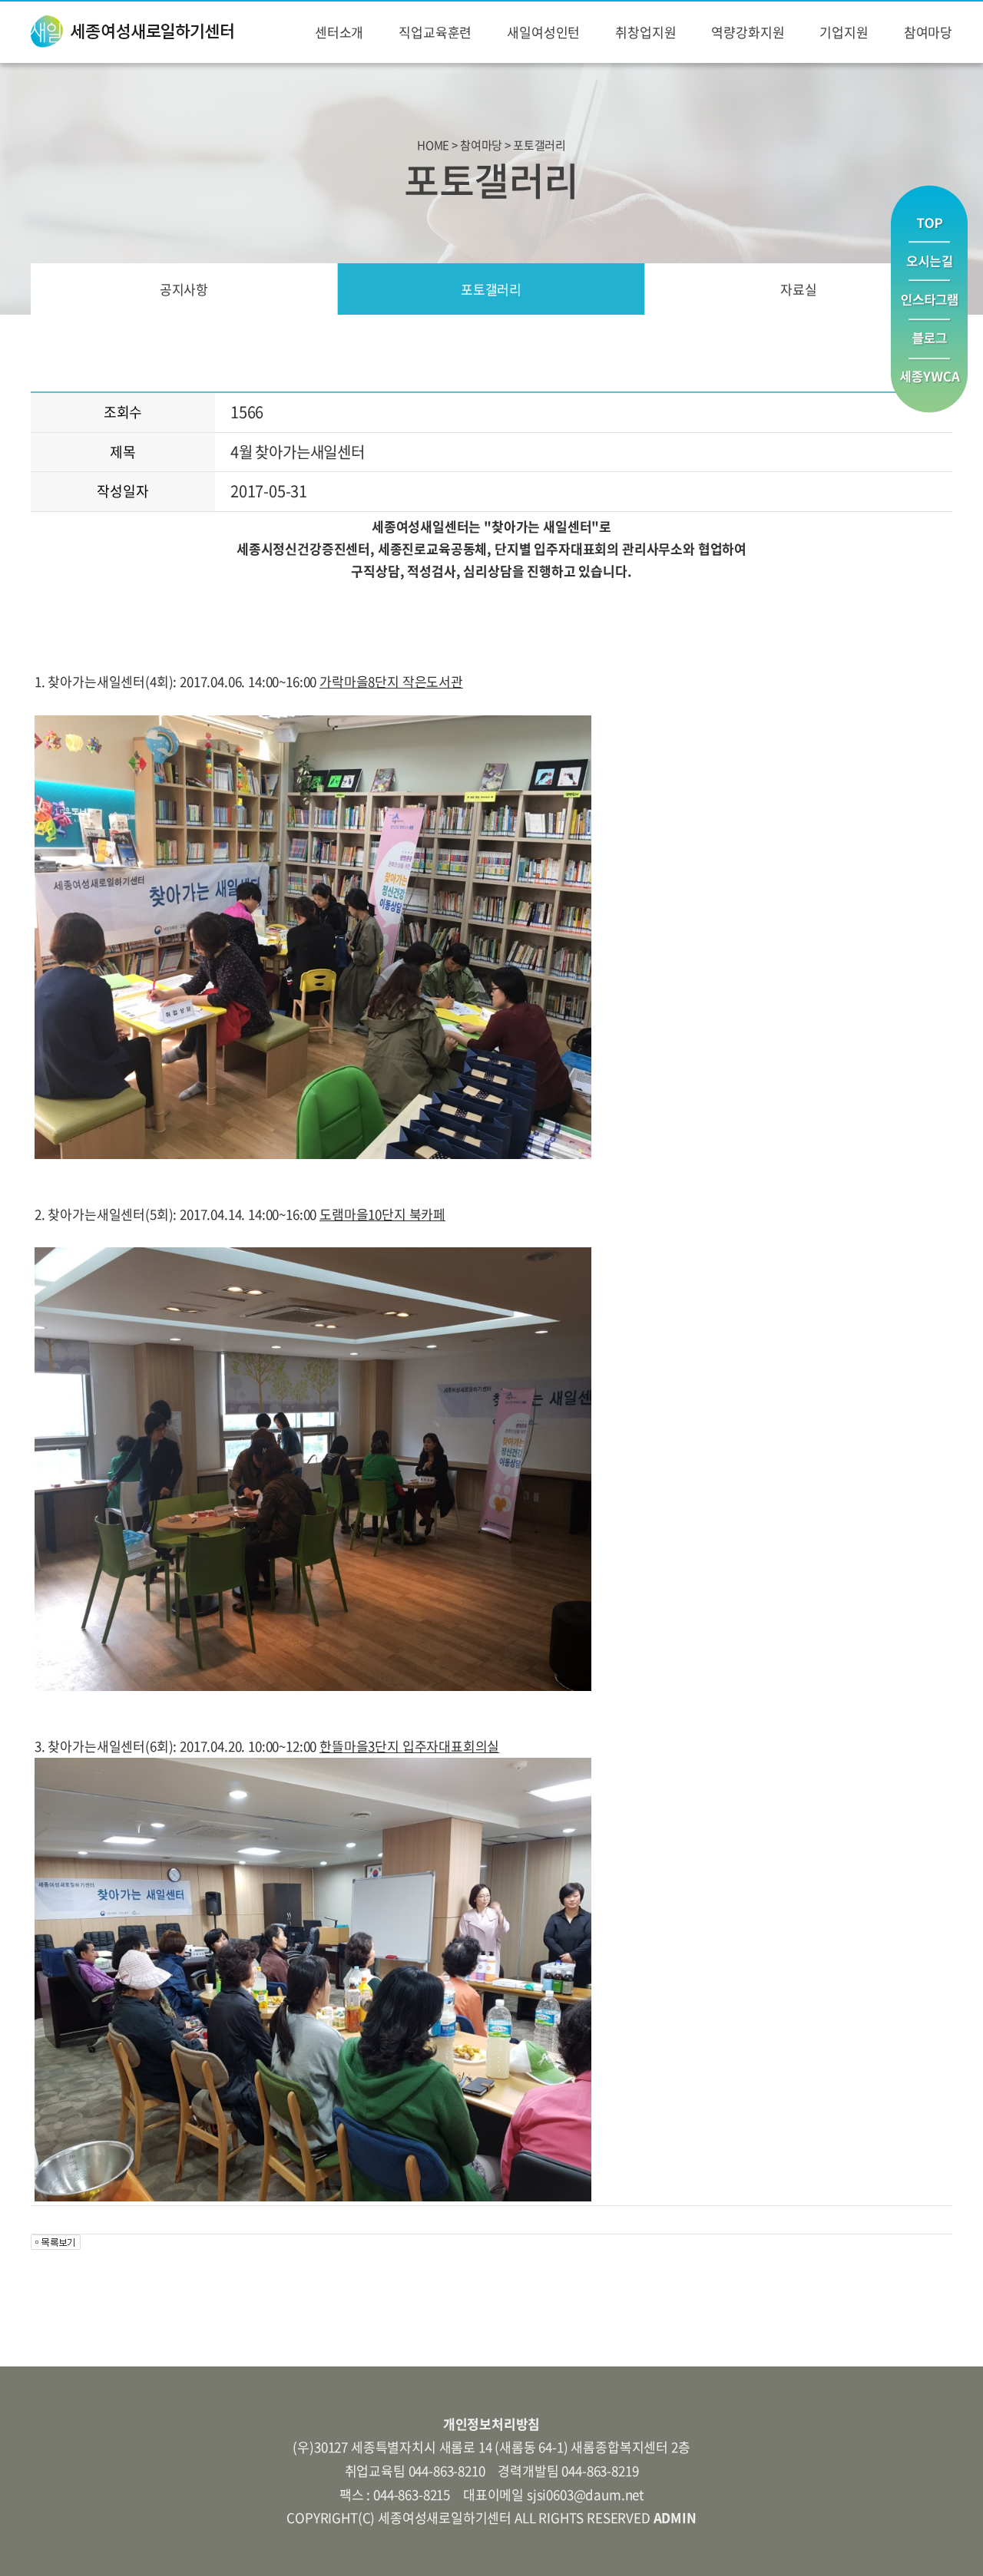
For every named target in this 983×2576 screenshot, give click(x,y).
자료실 (799, 289)
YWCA (929, 386)
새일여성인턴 (543, 32)
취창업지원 (645, 32)
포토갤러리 (491, 289)
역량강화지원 (748, 32)
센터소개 (339, 32)
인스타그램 (929, 301)
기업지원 (844, 32)
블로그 (929, 340)
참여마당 (928, 32)
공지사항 (184, 289)
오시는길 (929, 261)
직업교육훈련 (435, 32)
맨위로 (929, 213)
